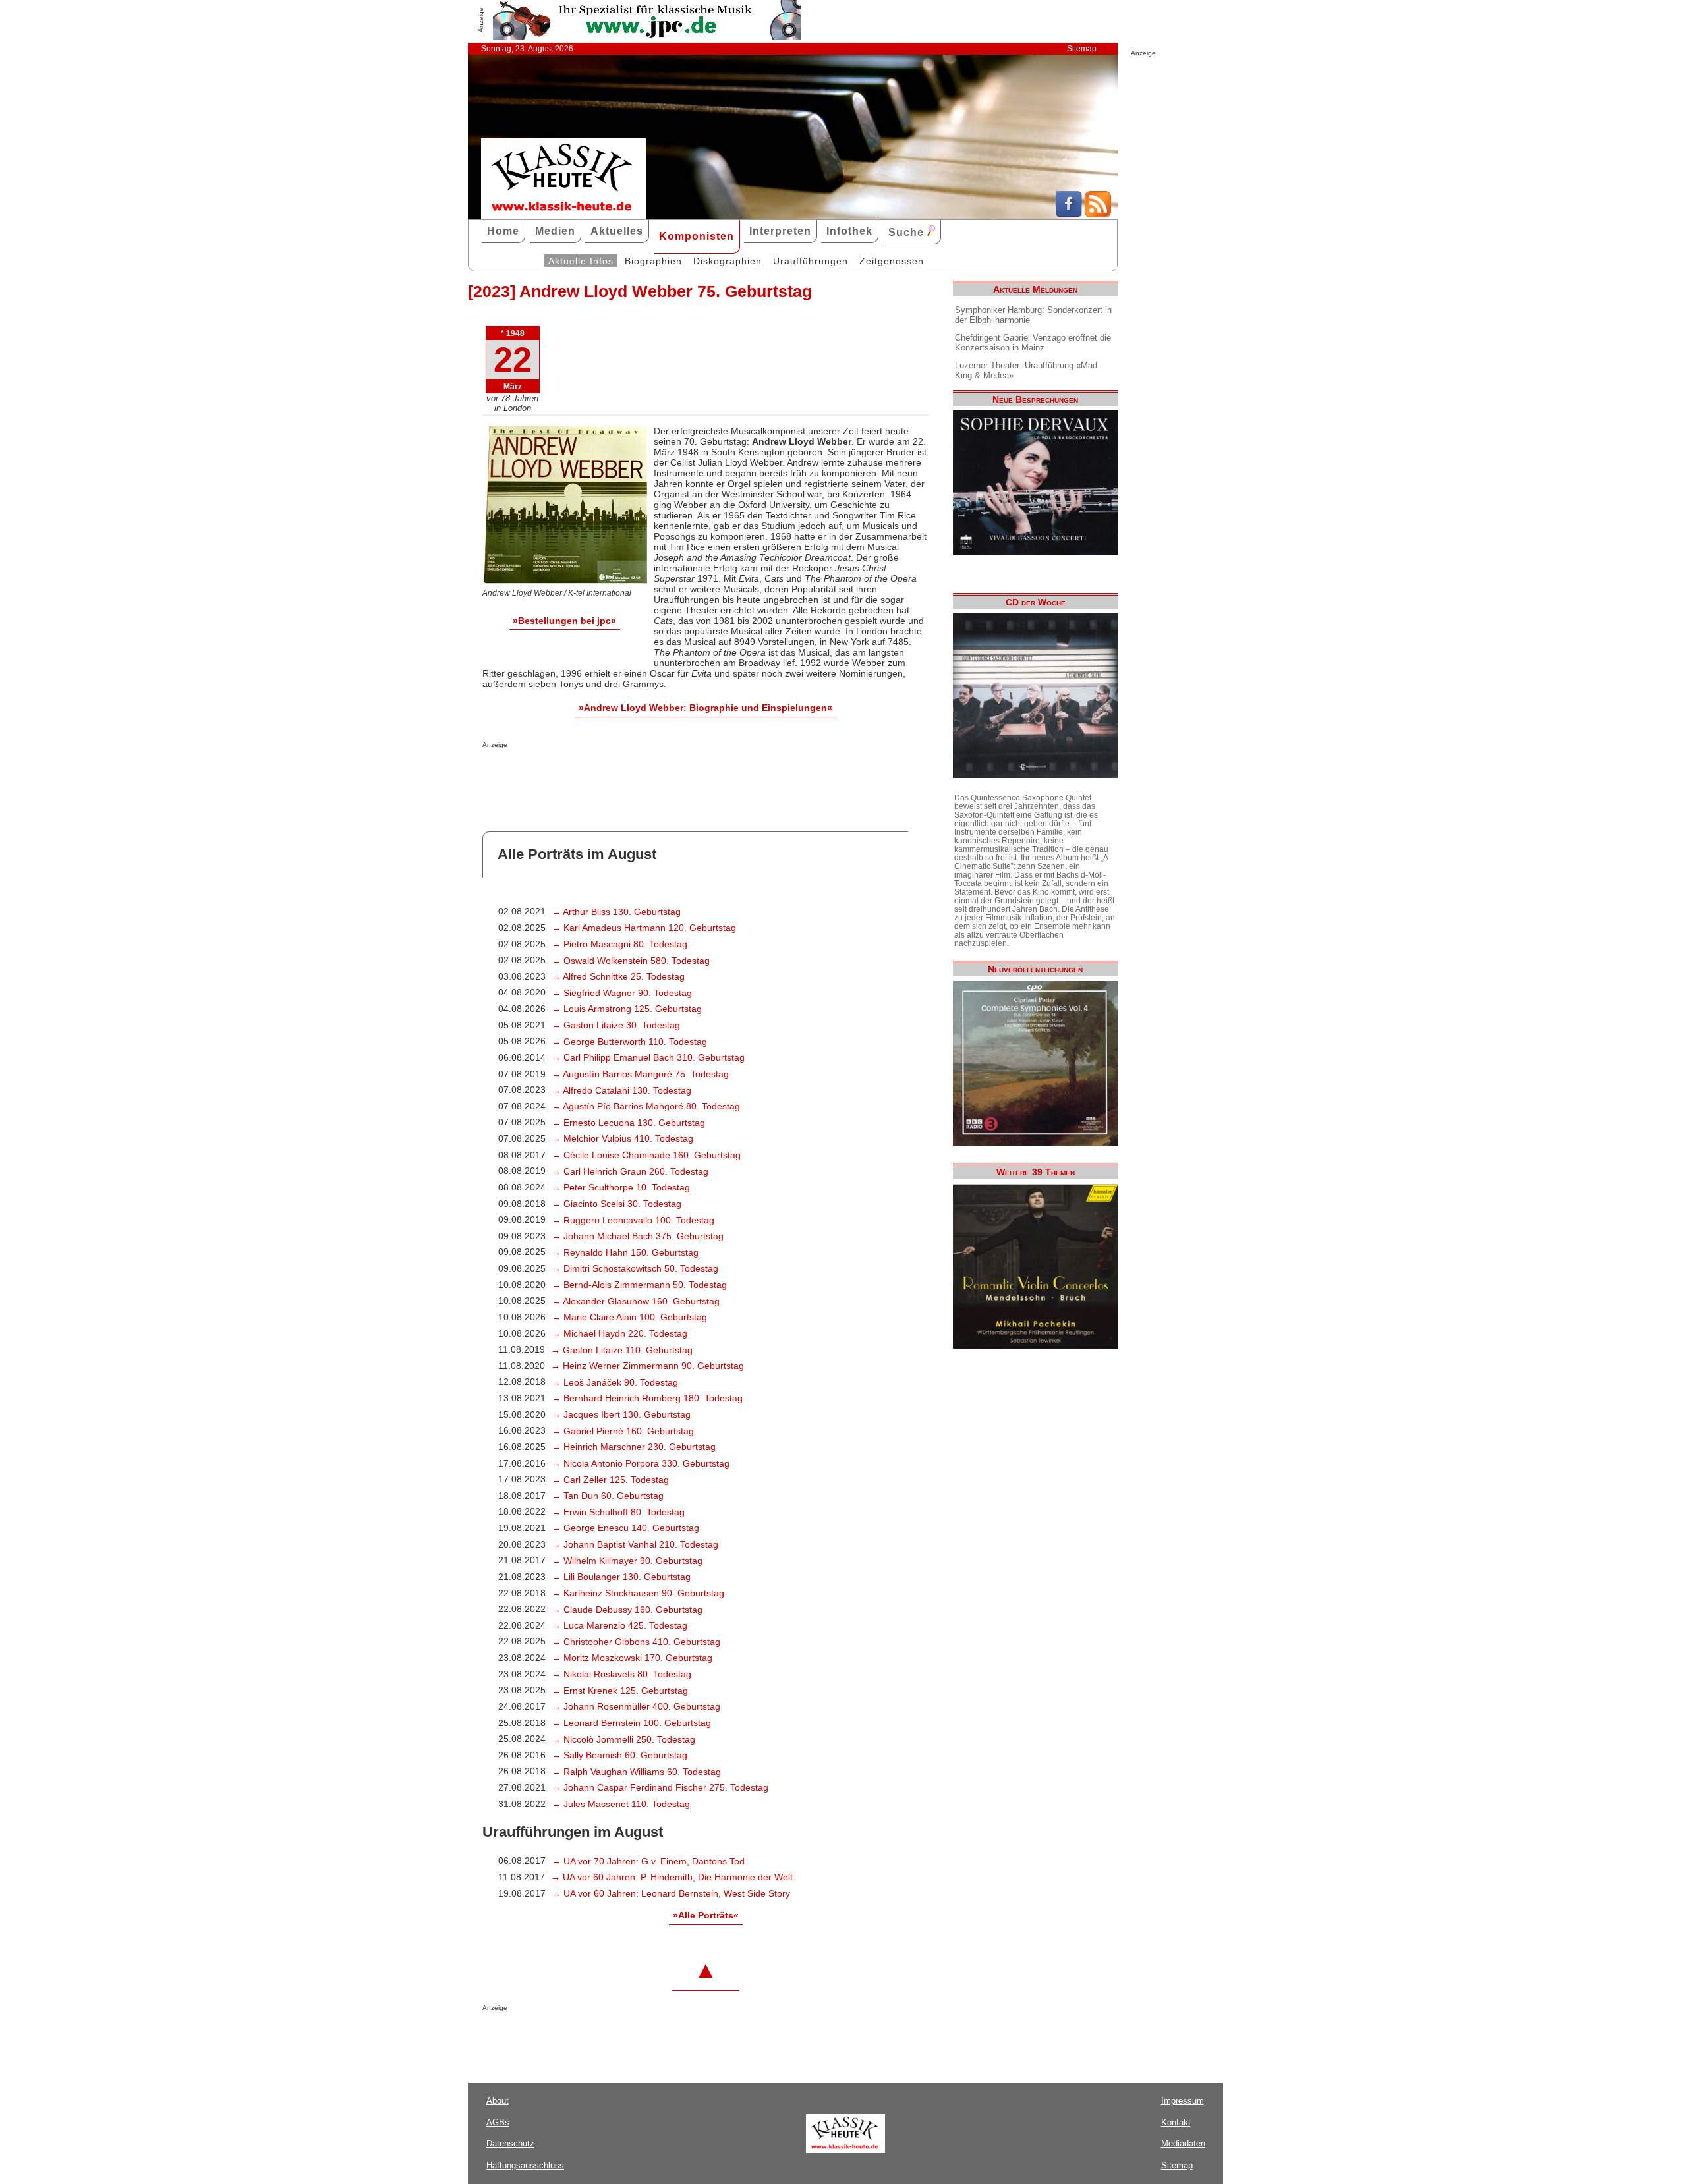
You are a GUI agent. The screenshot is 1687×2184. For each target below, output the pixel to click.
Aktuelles (617, 231)
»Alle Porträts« (706, 1915)
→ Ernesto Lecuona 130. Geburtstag (628, 1123)
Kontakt (1176, 2122)
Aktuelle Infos (581, 261)
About (498, 2101)
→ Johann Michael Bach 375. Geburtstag (638, 1236)
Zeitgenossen (892, 261)
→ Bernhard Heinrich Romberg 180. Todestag (647, 1398)
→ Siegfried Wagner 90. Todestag (622, 993)
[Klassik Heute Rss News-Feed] (1098, 214)
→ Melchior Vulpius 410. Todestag (622, 1138)
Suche (908, 232)
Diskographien (728, 261)
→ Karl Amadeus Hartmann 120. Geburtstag (644, 928)
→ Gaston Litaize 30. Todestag (616, 1025)
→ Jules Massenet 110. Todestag (621, 1804)
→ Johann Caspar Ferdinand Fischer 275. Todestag (660, 1787)
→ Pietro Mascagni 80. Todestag (619, 944)
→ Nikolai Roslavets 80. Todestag (621, 1674)
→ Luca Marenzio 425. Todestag (619, 1625)
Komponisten (697, 236)
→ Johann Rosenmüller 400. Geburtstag (636, 1706)
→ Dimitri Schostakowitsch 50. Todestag (635, 1268)
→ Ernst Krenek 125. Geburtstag (620, 1691)
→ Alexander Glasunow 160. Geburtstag (636, 1301)
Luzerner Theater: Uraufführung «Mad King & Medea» (1026, 370)
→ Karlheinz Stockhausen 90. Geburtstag (638, 1593)
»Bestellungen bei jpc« (564, 621)
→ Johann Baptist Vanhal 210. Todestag (635, 1544)
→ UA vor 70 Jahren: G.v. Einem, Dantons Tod (648, 1861)
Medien (555, 231)
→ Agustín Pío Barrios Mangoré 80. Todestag (646, 1106)
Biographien (653, 261)
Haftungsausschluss (525, 2165)
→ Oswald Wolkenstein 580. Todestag (631, 961)
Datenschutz (510, 2143)
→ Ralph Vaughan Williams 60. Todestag (636, 1772)
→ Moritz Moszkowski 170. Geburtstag (632, 1658)
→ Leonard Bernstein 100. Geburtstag (631, 1723)
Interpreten (780, 231)
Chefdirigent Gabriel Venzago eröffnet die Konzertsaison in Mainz (1033, 343)
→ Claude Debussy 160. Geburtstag (627, 1610)
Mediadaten (1183, 2143)
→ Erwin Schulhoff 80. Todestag (618, 1512)
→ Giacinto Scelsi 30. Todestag (616, 1204)
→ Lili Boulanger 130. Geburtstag (621, 1577)
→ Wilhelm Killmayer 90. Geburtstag (627, 1561)
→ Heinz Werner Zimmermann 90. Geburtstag (647, 1366)
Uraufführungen (811, 261)
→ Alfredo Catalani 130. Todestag (621, 1090)
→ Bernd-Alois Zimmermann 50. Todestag (639, 1285)
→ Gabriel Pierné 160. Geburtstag (623, 1431)
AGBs (498, 2122)
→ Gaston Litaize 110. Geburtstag (622, 1350)
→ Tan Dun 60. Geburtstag (608, 1496)
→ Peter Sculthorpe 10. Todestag (621, 1187)
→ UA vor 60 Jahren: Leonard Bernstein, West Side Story (671, 1893)
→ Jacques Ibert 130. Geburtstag (621, 1414)
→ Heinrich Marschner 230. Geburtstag (634, 1447)
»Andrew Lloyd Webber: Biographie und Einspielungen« (705, 708)
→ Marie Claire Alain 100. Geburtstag (629, 1317)
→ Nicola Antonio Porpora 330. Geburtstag (641, 1463)
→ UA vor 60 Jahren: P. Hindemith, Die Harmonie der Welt (672, 1877)
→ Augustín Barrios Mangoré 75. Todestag (640, 1074)
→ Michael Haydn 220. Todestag (619, 1333)
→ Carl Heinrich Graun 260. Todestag (630, 1171)
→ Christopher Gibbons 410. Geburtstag (636, 1642)
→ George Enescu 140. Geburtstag (625, 1528)
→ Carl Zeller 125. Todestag (610, 1480)
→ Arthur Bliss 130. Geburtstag (616, 912)
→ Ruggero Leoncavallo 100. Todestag (633, 1220)
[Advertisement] (637, 775)
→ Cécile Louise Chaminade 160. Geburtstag (646, 1155)
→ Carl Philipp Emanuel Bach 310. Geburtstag (648, 1057)
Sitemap (1082, 49)
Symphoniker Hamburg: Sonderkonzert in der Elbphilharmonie (1033, 315)
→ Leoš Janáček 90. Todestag (615, 1382)
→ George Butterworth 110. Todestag (629, 1042)
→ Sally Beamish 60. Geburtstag (619, 1755)
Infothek (849, 231)
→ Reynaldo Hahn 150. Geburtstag (625, 1252)
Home (503, 231)
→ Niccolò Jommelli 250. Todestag (623, 1739)
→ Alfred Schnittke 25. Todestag (618, 976)
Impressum (1183, 2101)
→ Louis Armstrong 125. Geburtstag (627, 1009)
